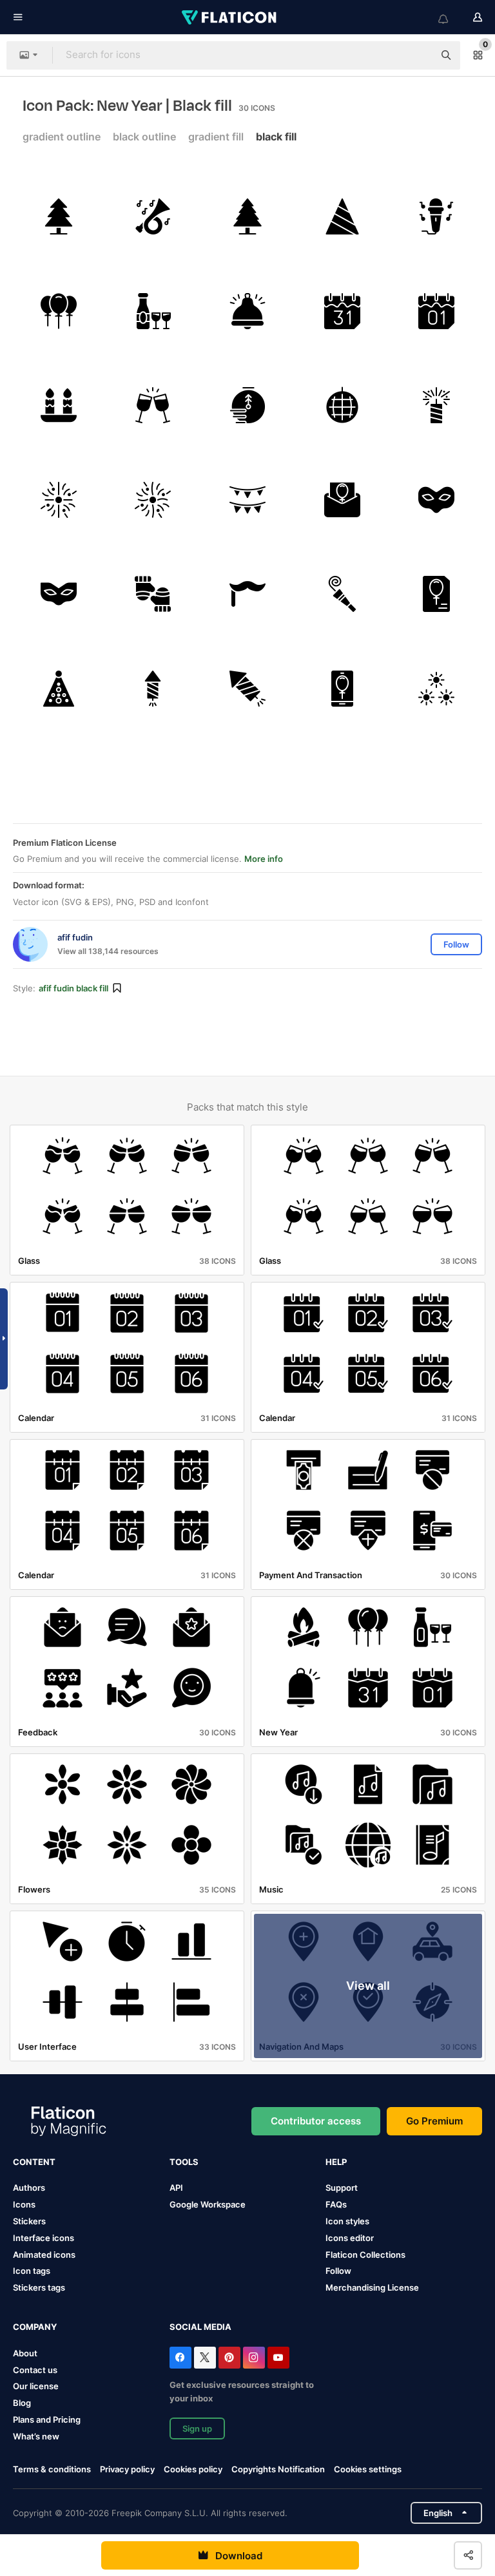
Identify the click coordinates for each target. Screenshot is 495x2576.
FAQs (336, 2204)
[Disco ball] (342, 405)
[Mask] (436, 500)
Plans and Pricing (47, 2419)
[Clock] (247, 405)
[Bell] (247, 311)
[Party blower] (342, 595)
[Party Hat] (342, 216)
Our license (36, 2386)
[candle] (59, 405)
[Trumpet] (153, 216)
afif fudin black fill (73, 988)
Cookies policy (193, 2469)
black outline (144, 137)
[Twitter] (205, 2358)
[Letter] (342, 500)
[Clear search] (418, 55)
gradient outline (62, 137)
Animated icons (44, 2255)
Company (35, 2327)
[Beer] (153, 311)
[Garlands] (247, 500)
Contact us (35, 2370)
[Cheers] (153, 405)
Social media (200, 2327)
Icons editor (350, 2238)
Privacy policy (127, 2469)
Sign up (197, 2428)
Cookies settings (368, 2469)
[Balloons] (59, 311)
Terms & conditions (52, 2469)
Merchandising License (372, 2287)
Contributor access (316, 2121)
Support (342, 2188)
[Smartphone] (342, 689)
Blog (22, 2403)
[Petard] (153, 689)
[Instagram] (254, 2358)
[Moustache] (247, 595)
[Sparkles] (436, 689)
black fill (276, 137)
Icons (24, 2204)
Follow (338, 2271)
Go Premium (434, 2121)
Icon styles (347, 2221)
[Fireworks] (59, 500)
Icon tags (32, 2271)
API (176, 2188)
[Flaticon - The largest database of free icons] (230, 17)
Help (336, 2162)
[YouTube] (278, 2358)
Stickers (29, 2221)
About (25, 2353)
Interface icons (44, 2238)
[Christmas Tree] (59, 216)
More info (264, 859)
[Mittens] (153, 595)
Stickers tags (39, 2287)
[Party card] (436, 595)
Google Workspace (208, 2204)
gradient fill (216, 137)
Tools (184, 2162)
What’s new (36, 2436)
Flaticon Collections (365, 2255)
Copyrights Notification (278, 2469)
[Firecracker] (436, 405)
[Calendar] (342, 311)
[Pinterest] (229, 2358)
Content (34, 2162)
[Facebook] (180, 2358)
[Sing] (436, 216)
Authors (29, 2188)
